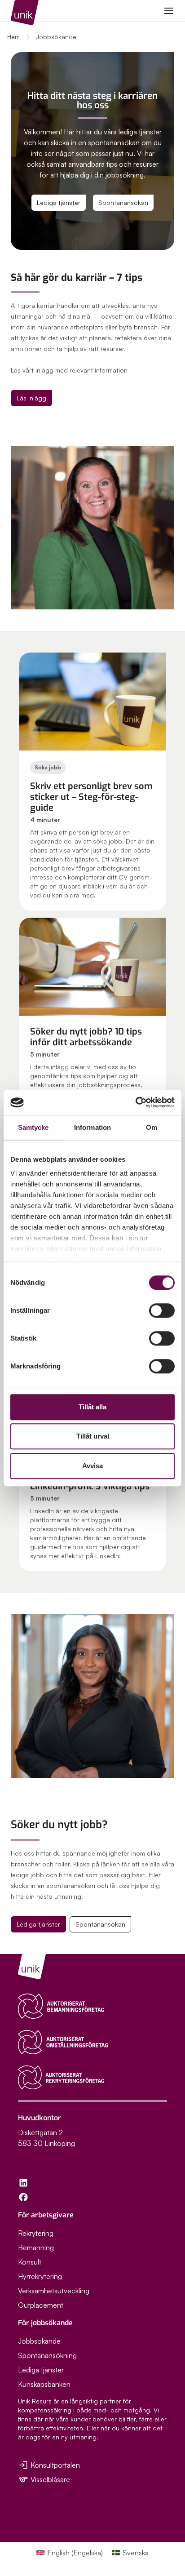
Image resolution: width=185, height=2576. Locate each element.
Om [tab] (152, 1127)
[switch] (162, 1310)
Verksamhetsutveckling (54, 2291)
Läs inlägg (31, 398)
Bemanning (36, 2247)
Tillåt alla (92, 1407)
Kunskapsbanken (44, 2384)
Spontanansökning (47, 2355)
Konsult (30, 2262)
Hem (13, 37)
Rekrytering (36, 2233)
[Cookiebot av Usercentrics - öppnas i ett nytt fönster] (135, 1102)
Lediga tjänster (59, 202)
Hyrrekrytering (40, 2276)
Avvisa (92, 1466)
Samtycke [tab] (33, 1127)
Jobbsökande (39, 2341)
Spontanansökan (123, 202)
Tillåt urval (93, 1436)
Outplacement (41, 2305)
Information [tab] (92, 1127)
